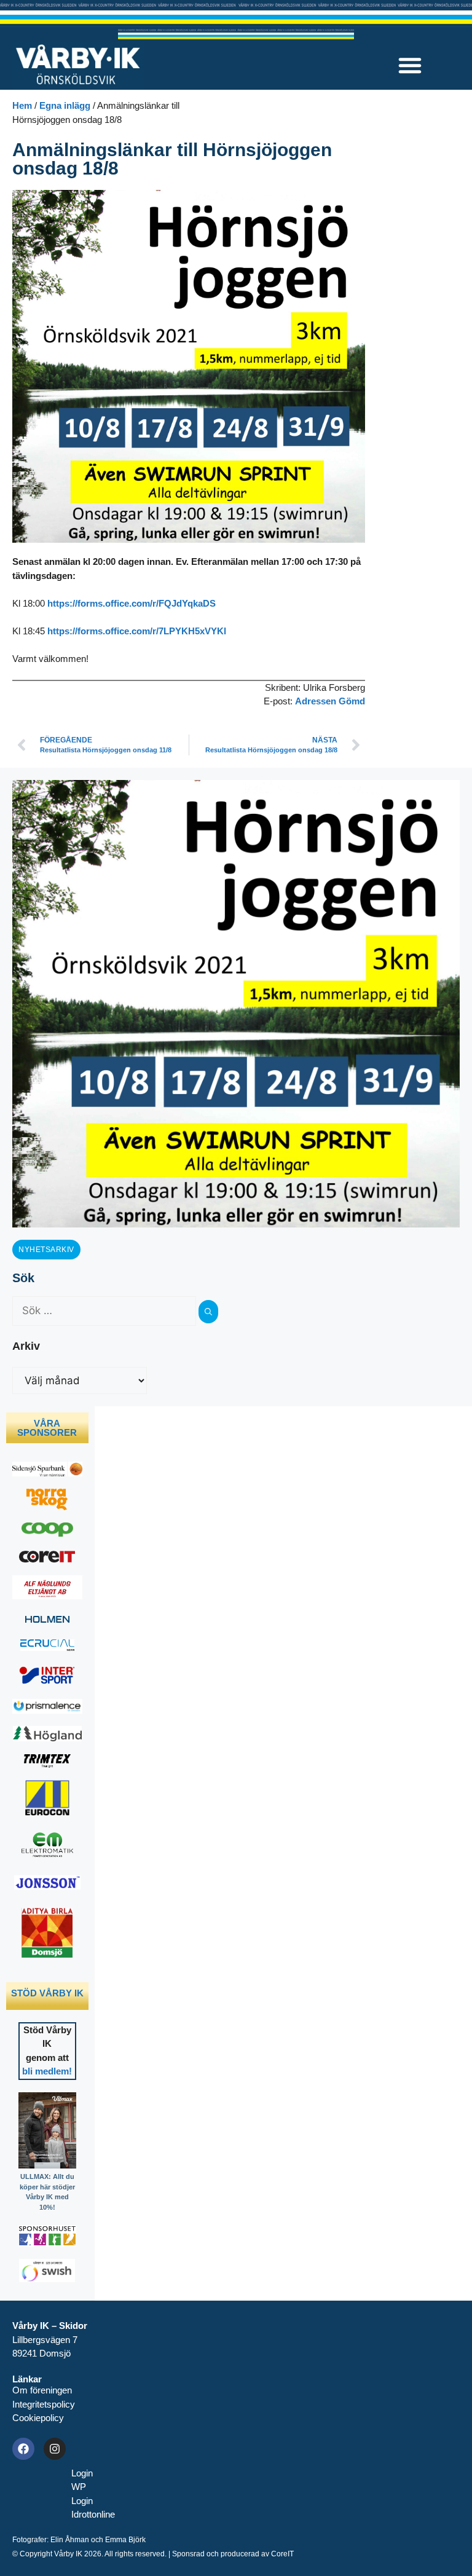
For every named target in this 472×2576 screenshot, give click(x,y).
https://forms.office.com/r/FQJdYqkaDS (132, 603)
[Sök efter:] (105, 1311)
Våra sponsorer (47, 1428)
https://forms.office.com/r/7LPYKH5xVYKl (137, 631)
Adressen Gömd (330, 701)
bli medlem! (47, 2071)
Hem (22, 105)
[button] (410, 65)
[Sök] (208, 1312)
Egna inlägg (65, 105)
